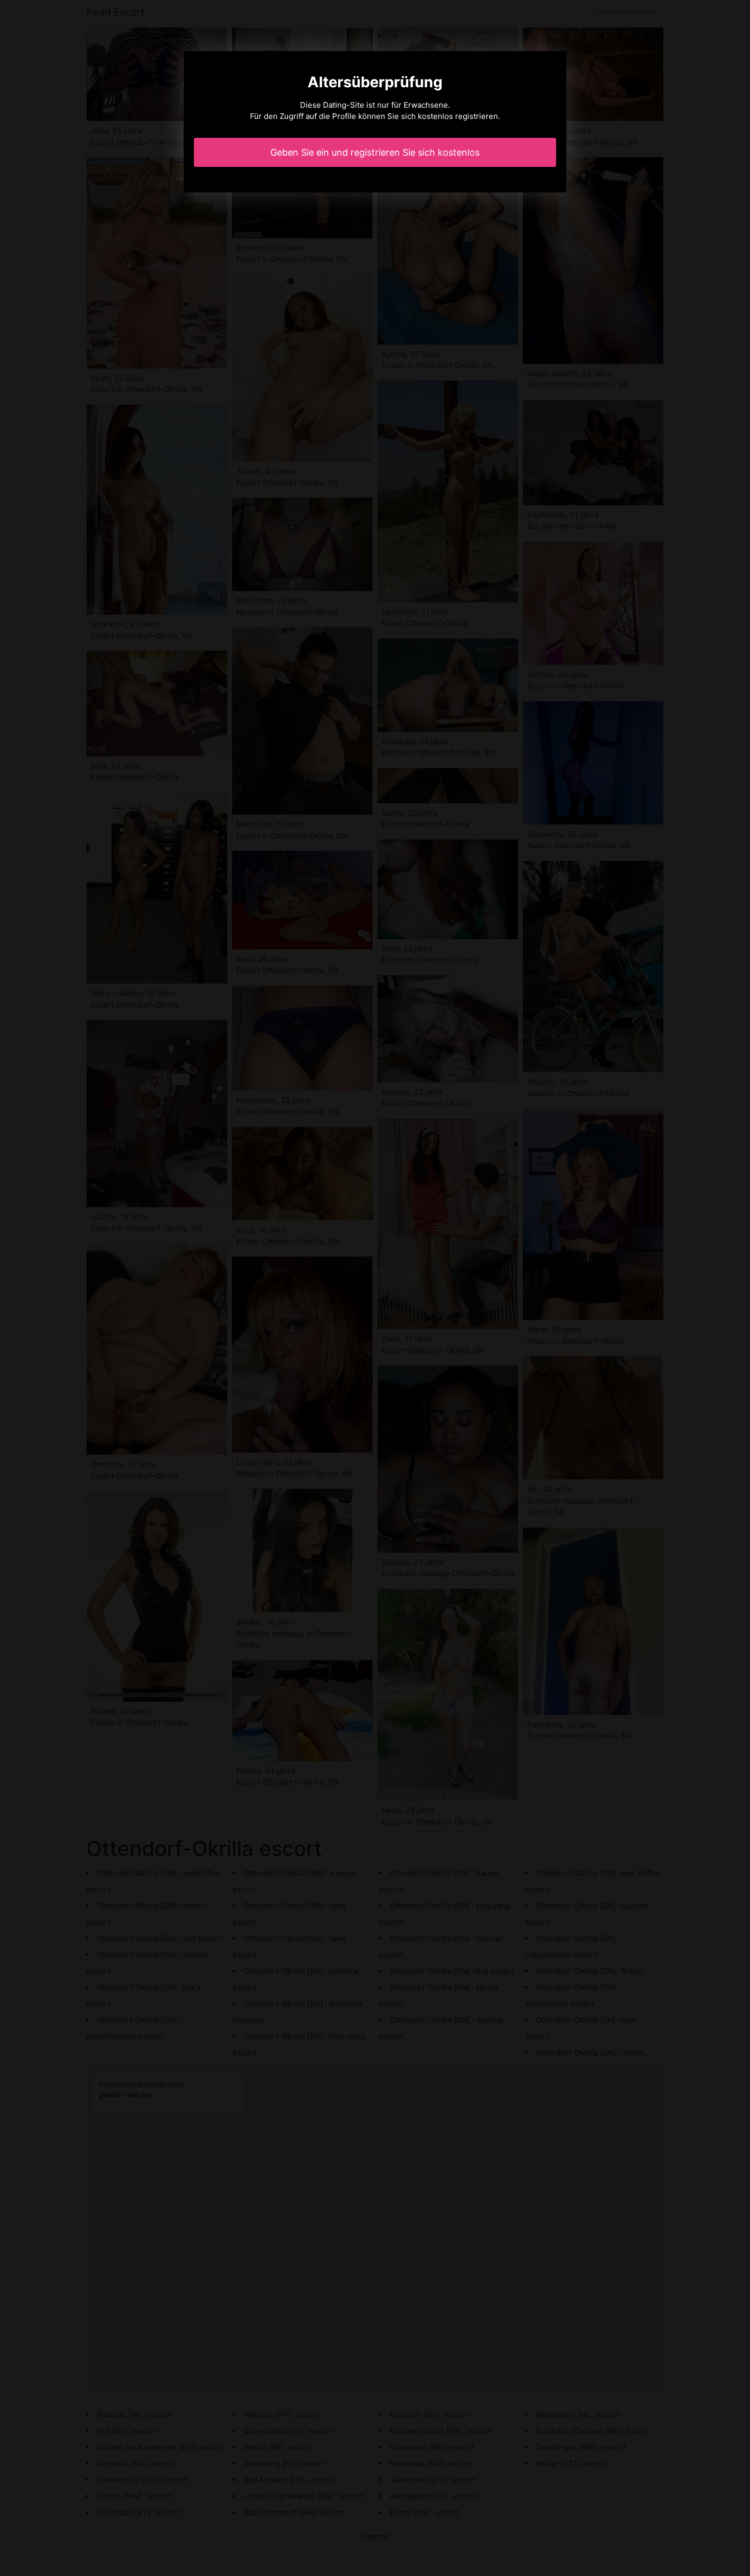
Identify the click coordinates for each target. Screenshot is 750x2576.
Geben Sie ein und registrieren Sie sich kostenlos (375, 152)
